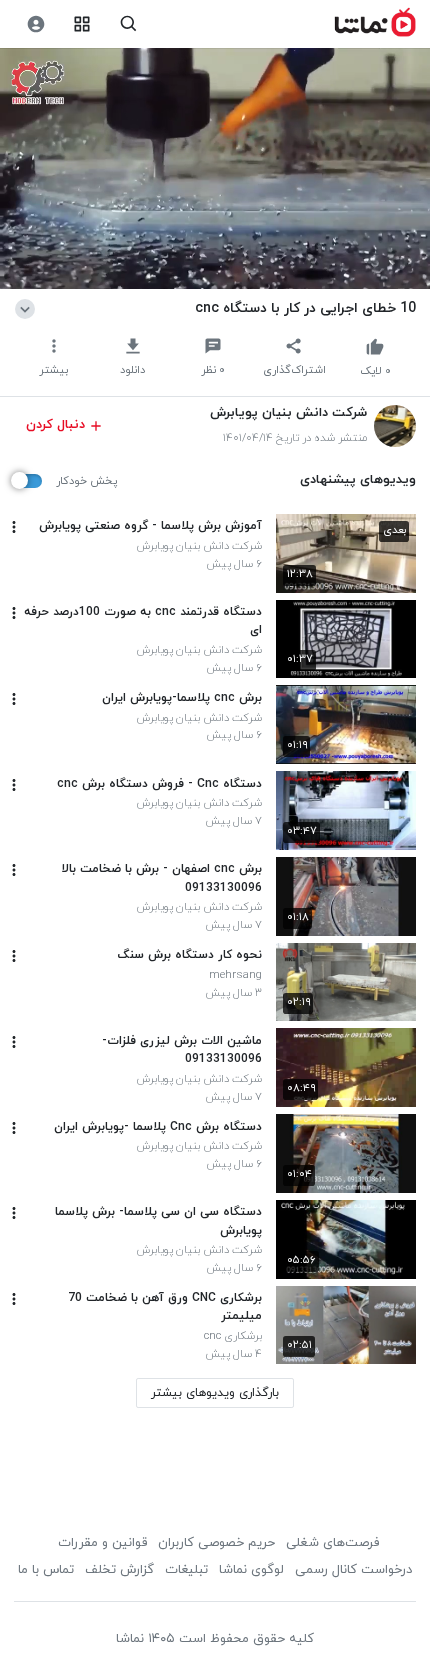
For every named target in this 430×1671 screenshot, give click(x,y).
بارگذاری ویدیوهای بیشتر (215, 1393)
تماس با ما (46, 1570)
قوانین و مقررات (102, 1543)
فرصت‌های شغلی (332, 1543)
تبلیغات (186, 1570)
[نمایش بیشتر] (28, 308)
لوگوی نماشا (251, 1570)
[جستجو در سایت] (128, 24)
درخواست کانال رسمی (353, 1570)
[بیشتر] (14, 527)
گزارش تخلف (119, 1570)
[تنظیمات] (35, 24)
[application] (215, 169)
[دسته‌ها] (82, 24)
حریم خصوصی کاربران (216, 1543)
